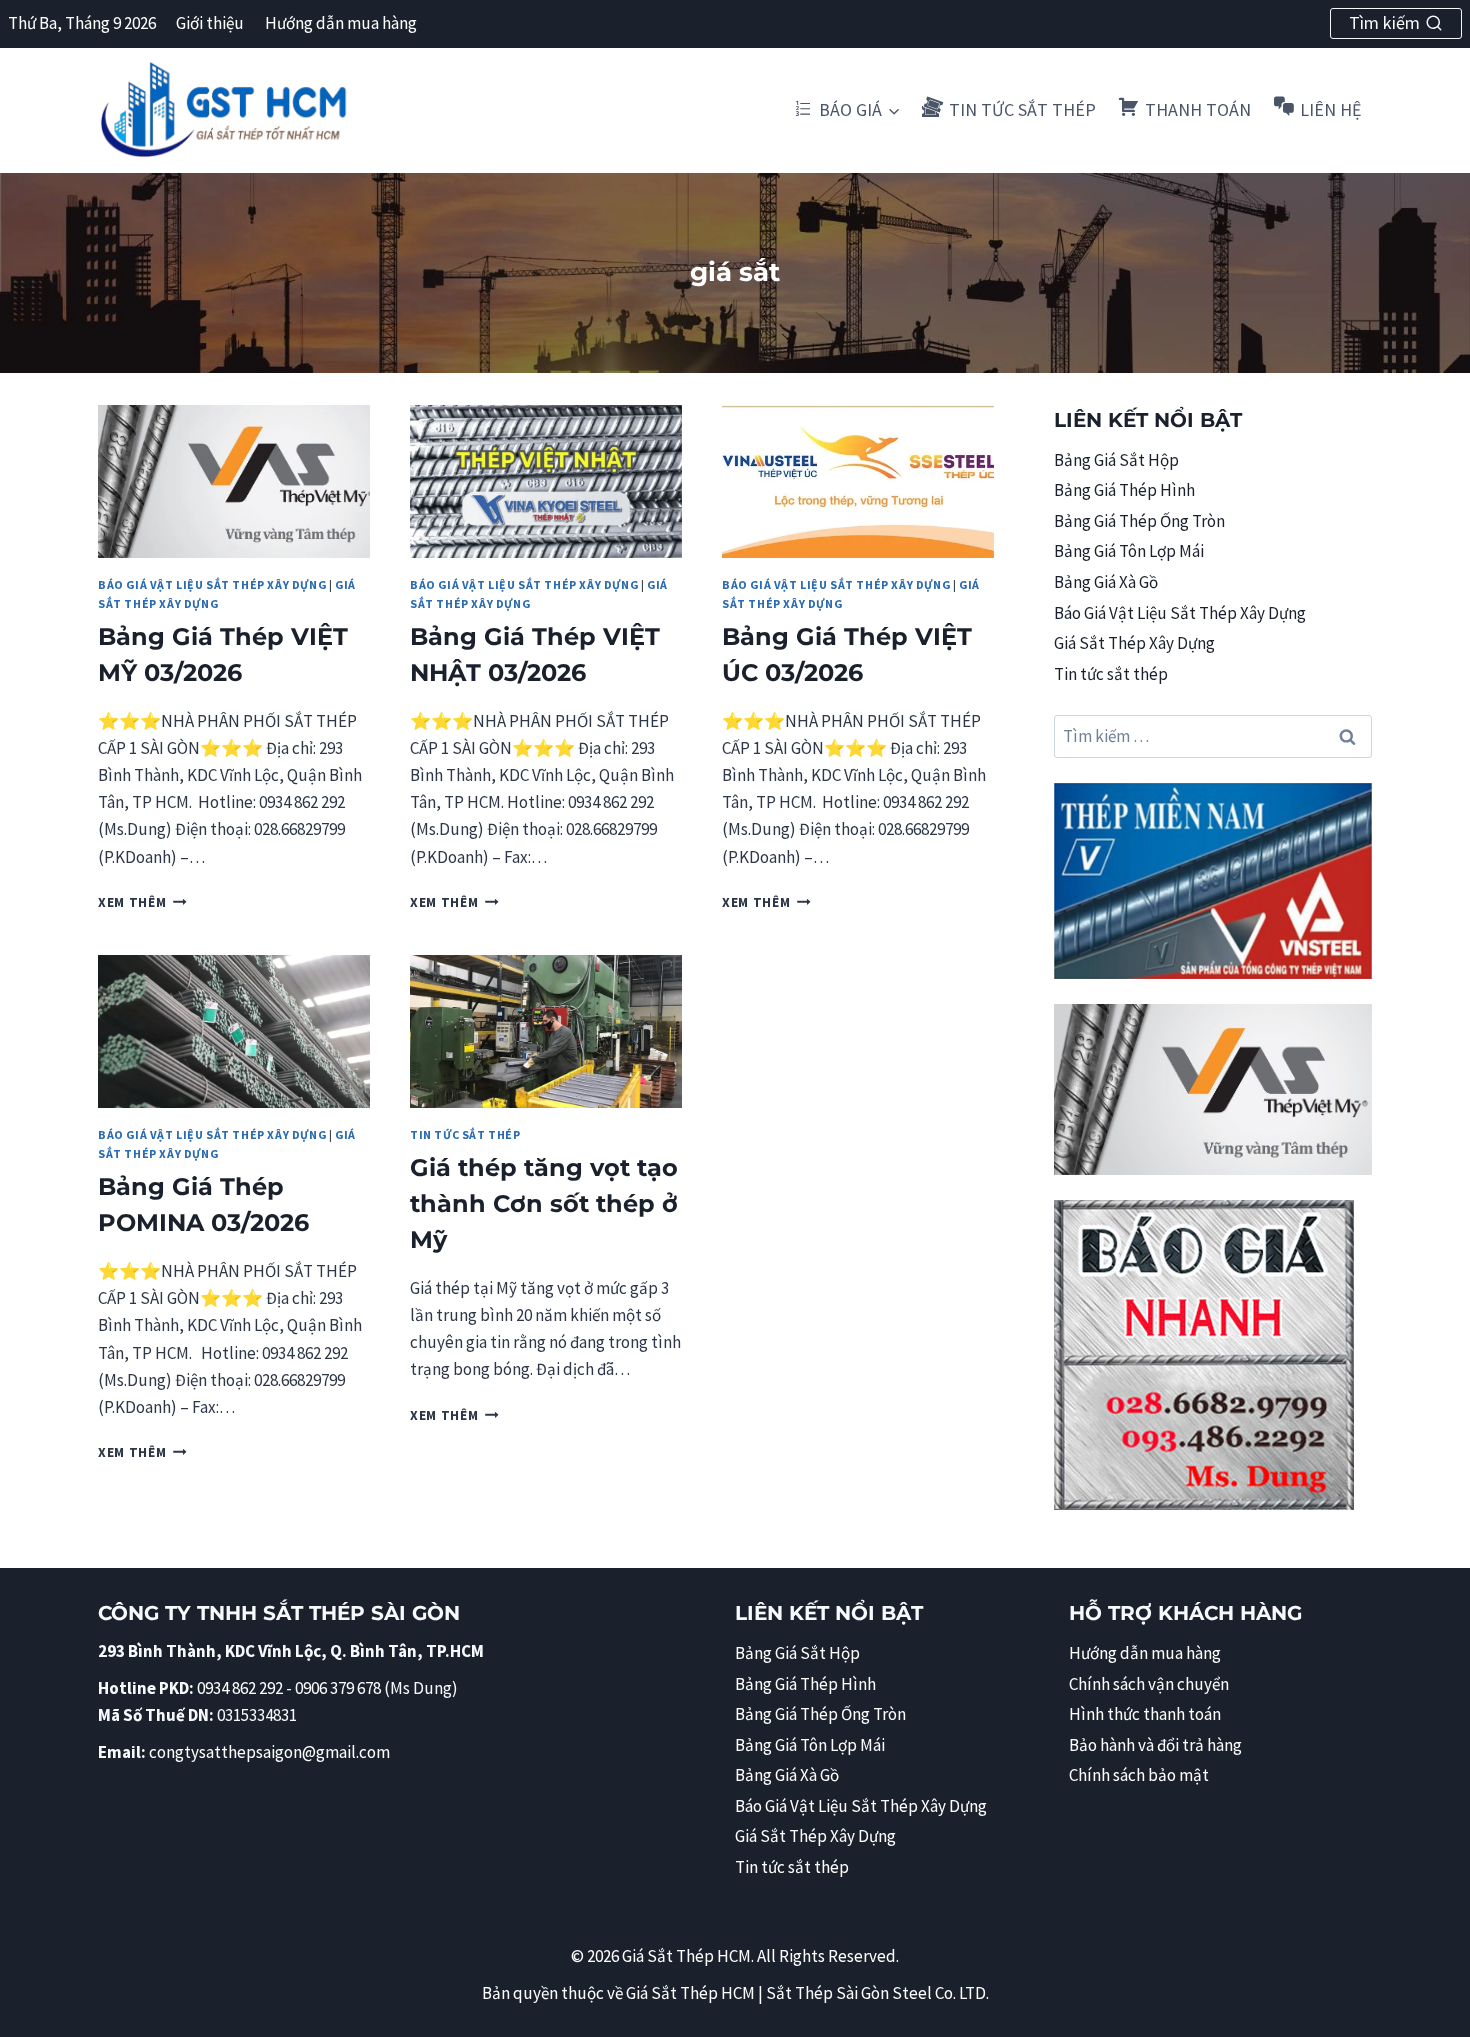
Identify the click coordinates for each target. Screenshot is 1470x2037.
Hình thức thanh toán (1145, 1714)
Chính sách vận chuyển (1149, 1684)
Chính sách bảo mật (1139, 1775)
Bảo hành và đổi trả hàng (1155, 1745)
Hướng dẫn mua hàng (341, 23)
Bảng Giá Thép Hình (1124, 490)
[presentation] (234, 481)
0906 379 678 (339, 1688)
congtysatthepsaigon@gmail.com (269, 1752)
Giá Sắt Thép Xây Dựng (1134, 643)
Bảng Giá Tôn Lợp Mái (1129, 551)
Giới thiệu (210, 23)
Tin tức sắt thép (465, 1134)
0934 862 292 (240, 1688)
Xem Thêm (142, 902)
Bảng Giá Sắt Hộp (1116, 460)
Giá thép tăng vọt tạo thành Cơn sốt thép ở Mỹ (544, 1203)
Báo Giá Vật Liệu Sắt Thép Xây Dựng (212, 584)
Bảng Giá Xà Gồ (1106, 582)
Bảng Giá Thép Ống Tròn (1139, 521)
